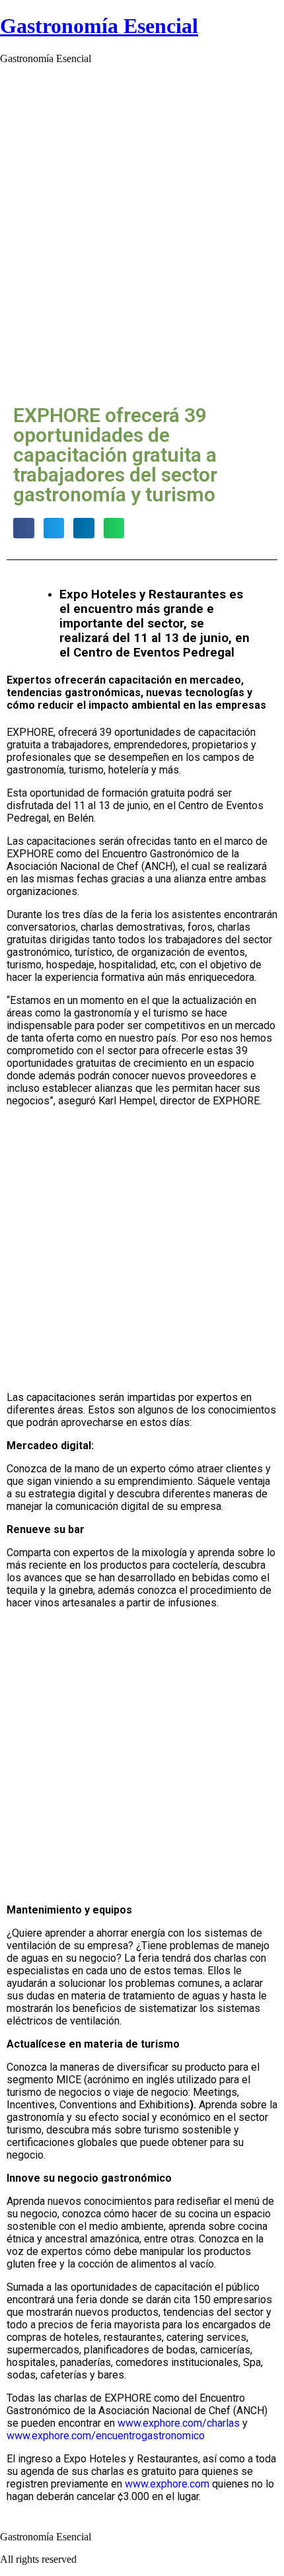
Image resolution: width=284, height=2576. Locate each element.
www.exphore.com (167, 2484)
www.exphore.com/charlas (179, 2423)
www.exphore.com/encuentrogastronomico (106, 2436)
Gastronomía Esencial (99, 26)
